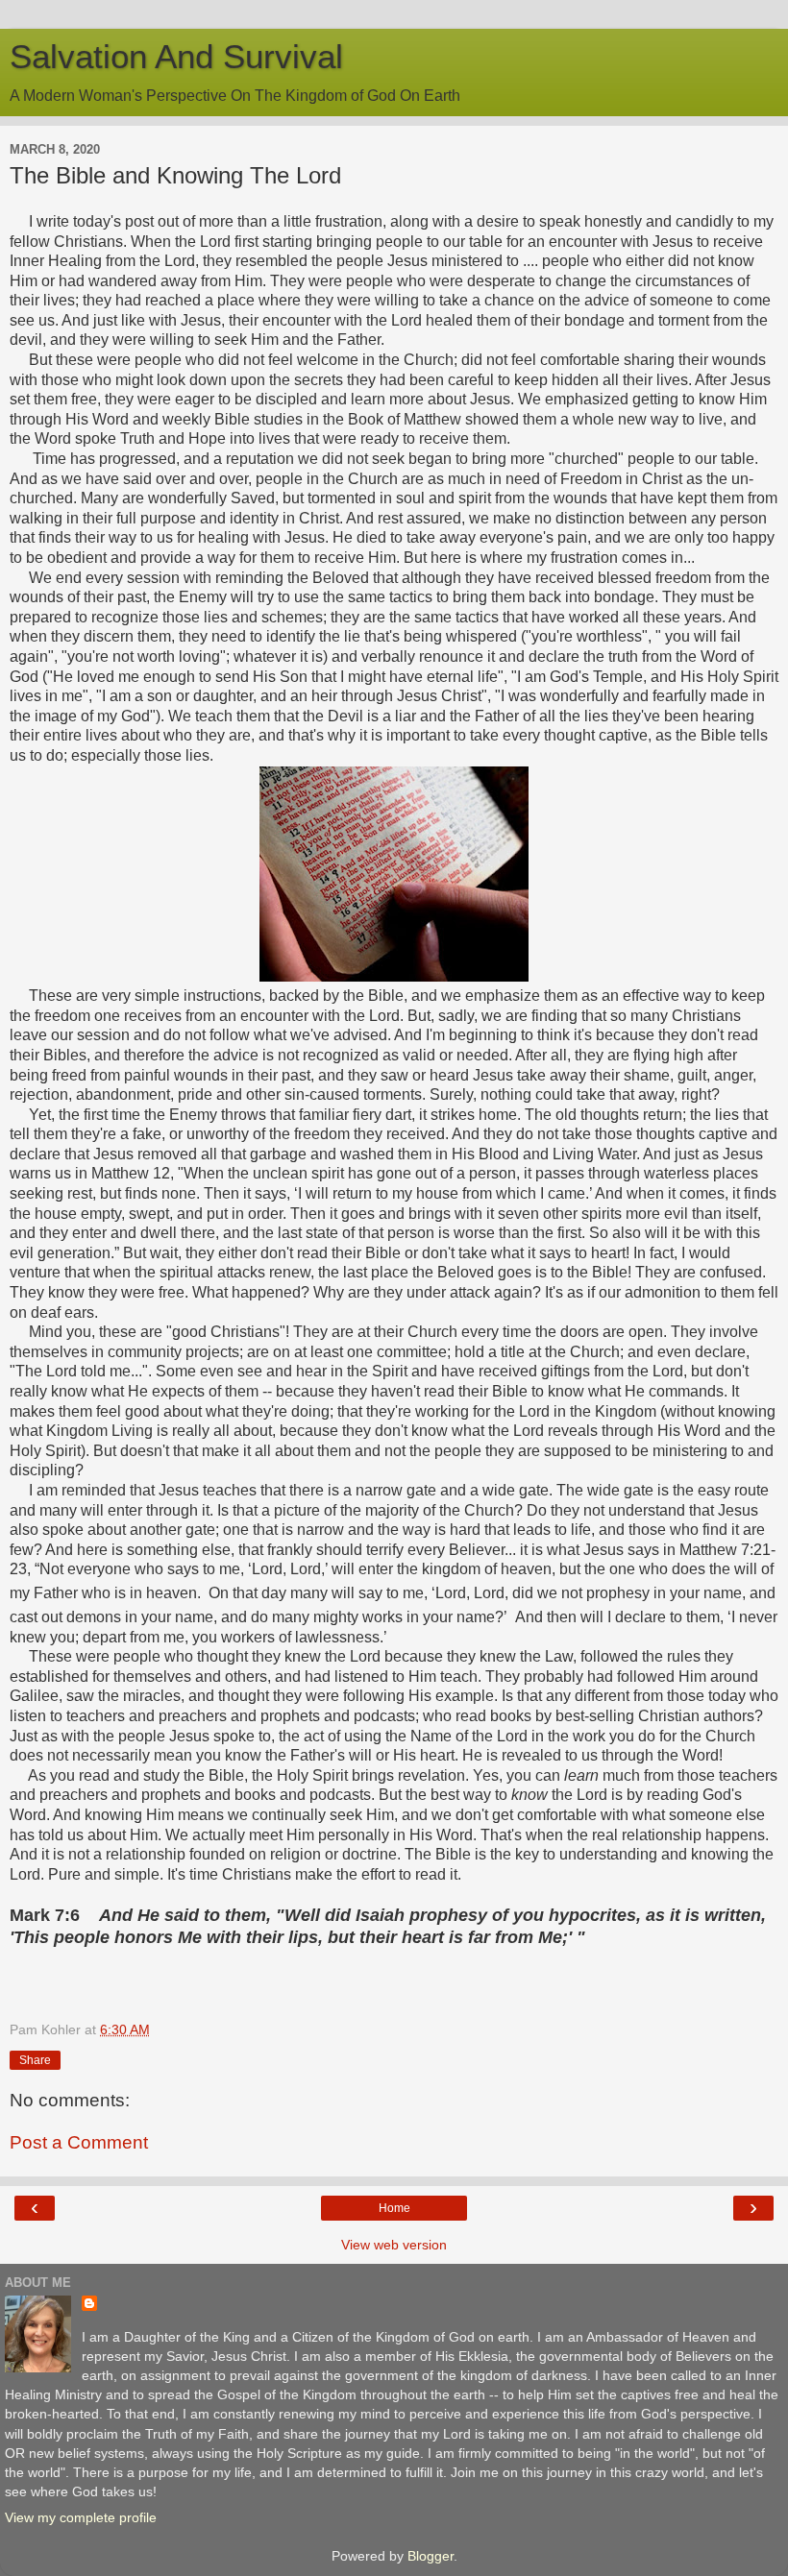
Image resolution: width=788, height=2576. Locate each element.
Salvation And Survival (176, 57)
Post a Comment (79, 2142)
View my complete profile (81, 2517)
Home (394, 2208)
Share (35, 2060)
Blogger (431, 2556)
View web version (394, 2245)
